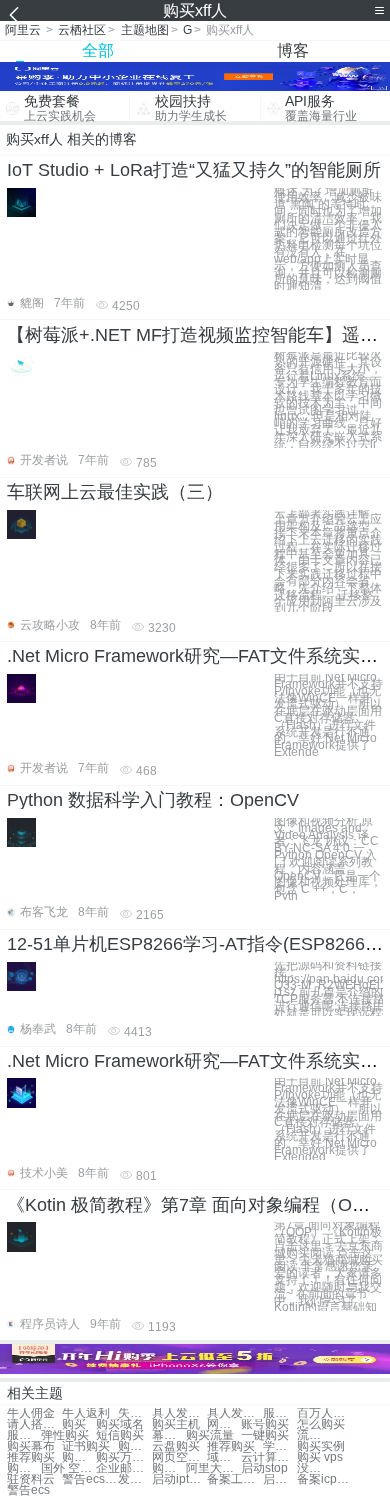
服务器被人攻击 (280, 1413)
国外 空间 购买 (68, 1468)
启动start (280, 1479)
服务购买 (24, 1435)
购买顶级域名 (24, 1468)
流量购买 (314, 1435)
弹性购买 (65, 1435)
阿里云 (23, 30)
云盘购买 (176, 1446)
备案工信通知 (234, 1479)
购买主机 (176, 1424)
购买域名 (120, 1424)
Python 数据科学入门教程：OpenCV (153, 800)
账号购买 (265, 1424)
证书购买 (86, 1446)
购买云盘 (135, 1446)
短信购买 (120, 1435)
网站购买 (224, 1424)
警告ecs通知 (89, 1479)
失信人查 (135, 1413)
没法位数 (314, 1468)
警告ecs (28, 1490)
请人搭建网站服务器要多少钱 (34, 1424)
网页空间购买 (179, 1457)
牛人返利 (86, 1413)
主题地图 (145, 30)
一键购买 (265, 1435)
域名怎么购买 (224, 1457)
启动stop (264, 1468)
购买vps (79, 1457)
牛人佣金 (31, 1413)
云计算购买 (268, 1457)
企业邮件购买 (123, 1468)
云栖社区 (82, 30)
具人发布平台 (179, 1413)
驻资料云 (31, 1479)
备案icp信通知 (324, 1479)
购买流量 (210, 1435)
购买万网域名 (123, 1457)
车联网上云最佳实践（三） (115, 492)
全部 (98, 50)
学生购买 (280, 1446)
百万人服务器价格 (324, 1413)
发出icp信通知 (135, 1479)
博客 (293, 50)
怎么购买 (321, 1424)
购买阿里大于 (169, 1468)
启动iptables (179, 1479)
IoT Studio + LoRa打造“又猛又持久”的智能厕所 (194, 170)
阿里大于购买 (213, 1468)
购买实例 (321, 1446)
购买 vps (320, 1457)
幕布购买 (169, 1435)
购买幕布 (31, 1446)
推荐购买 (231, 1446)
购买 (74, 1424)
